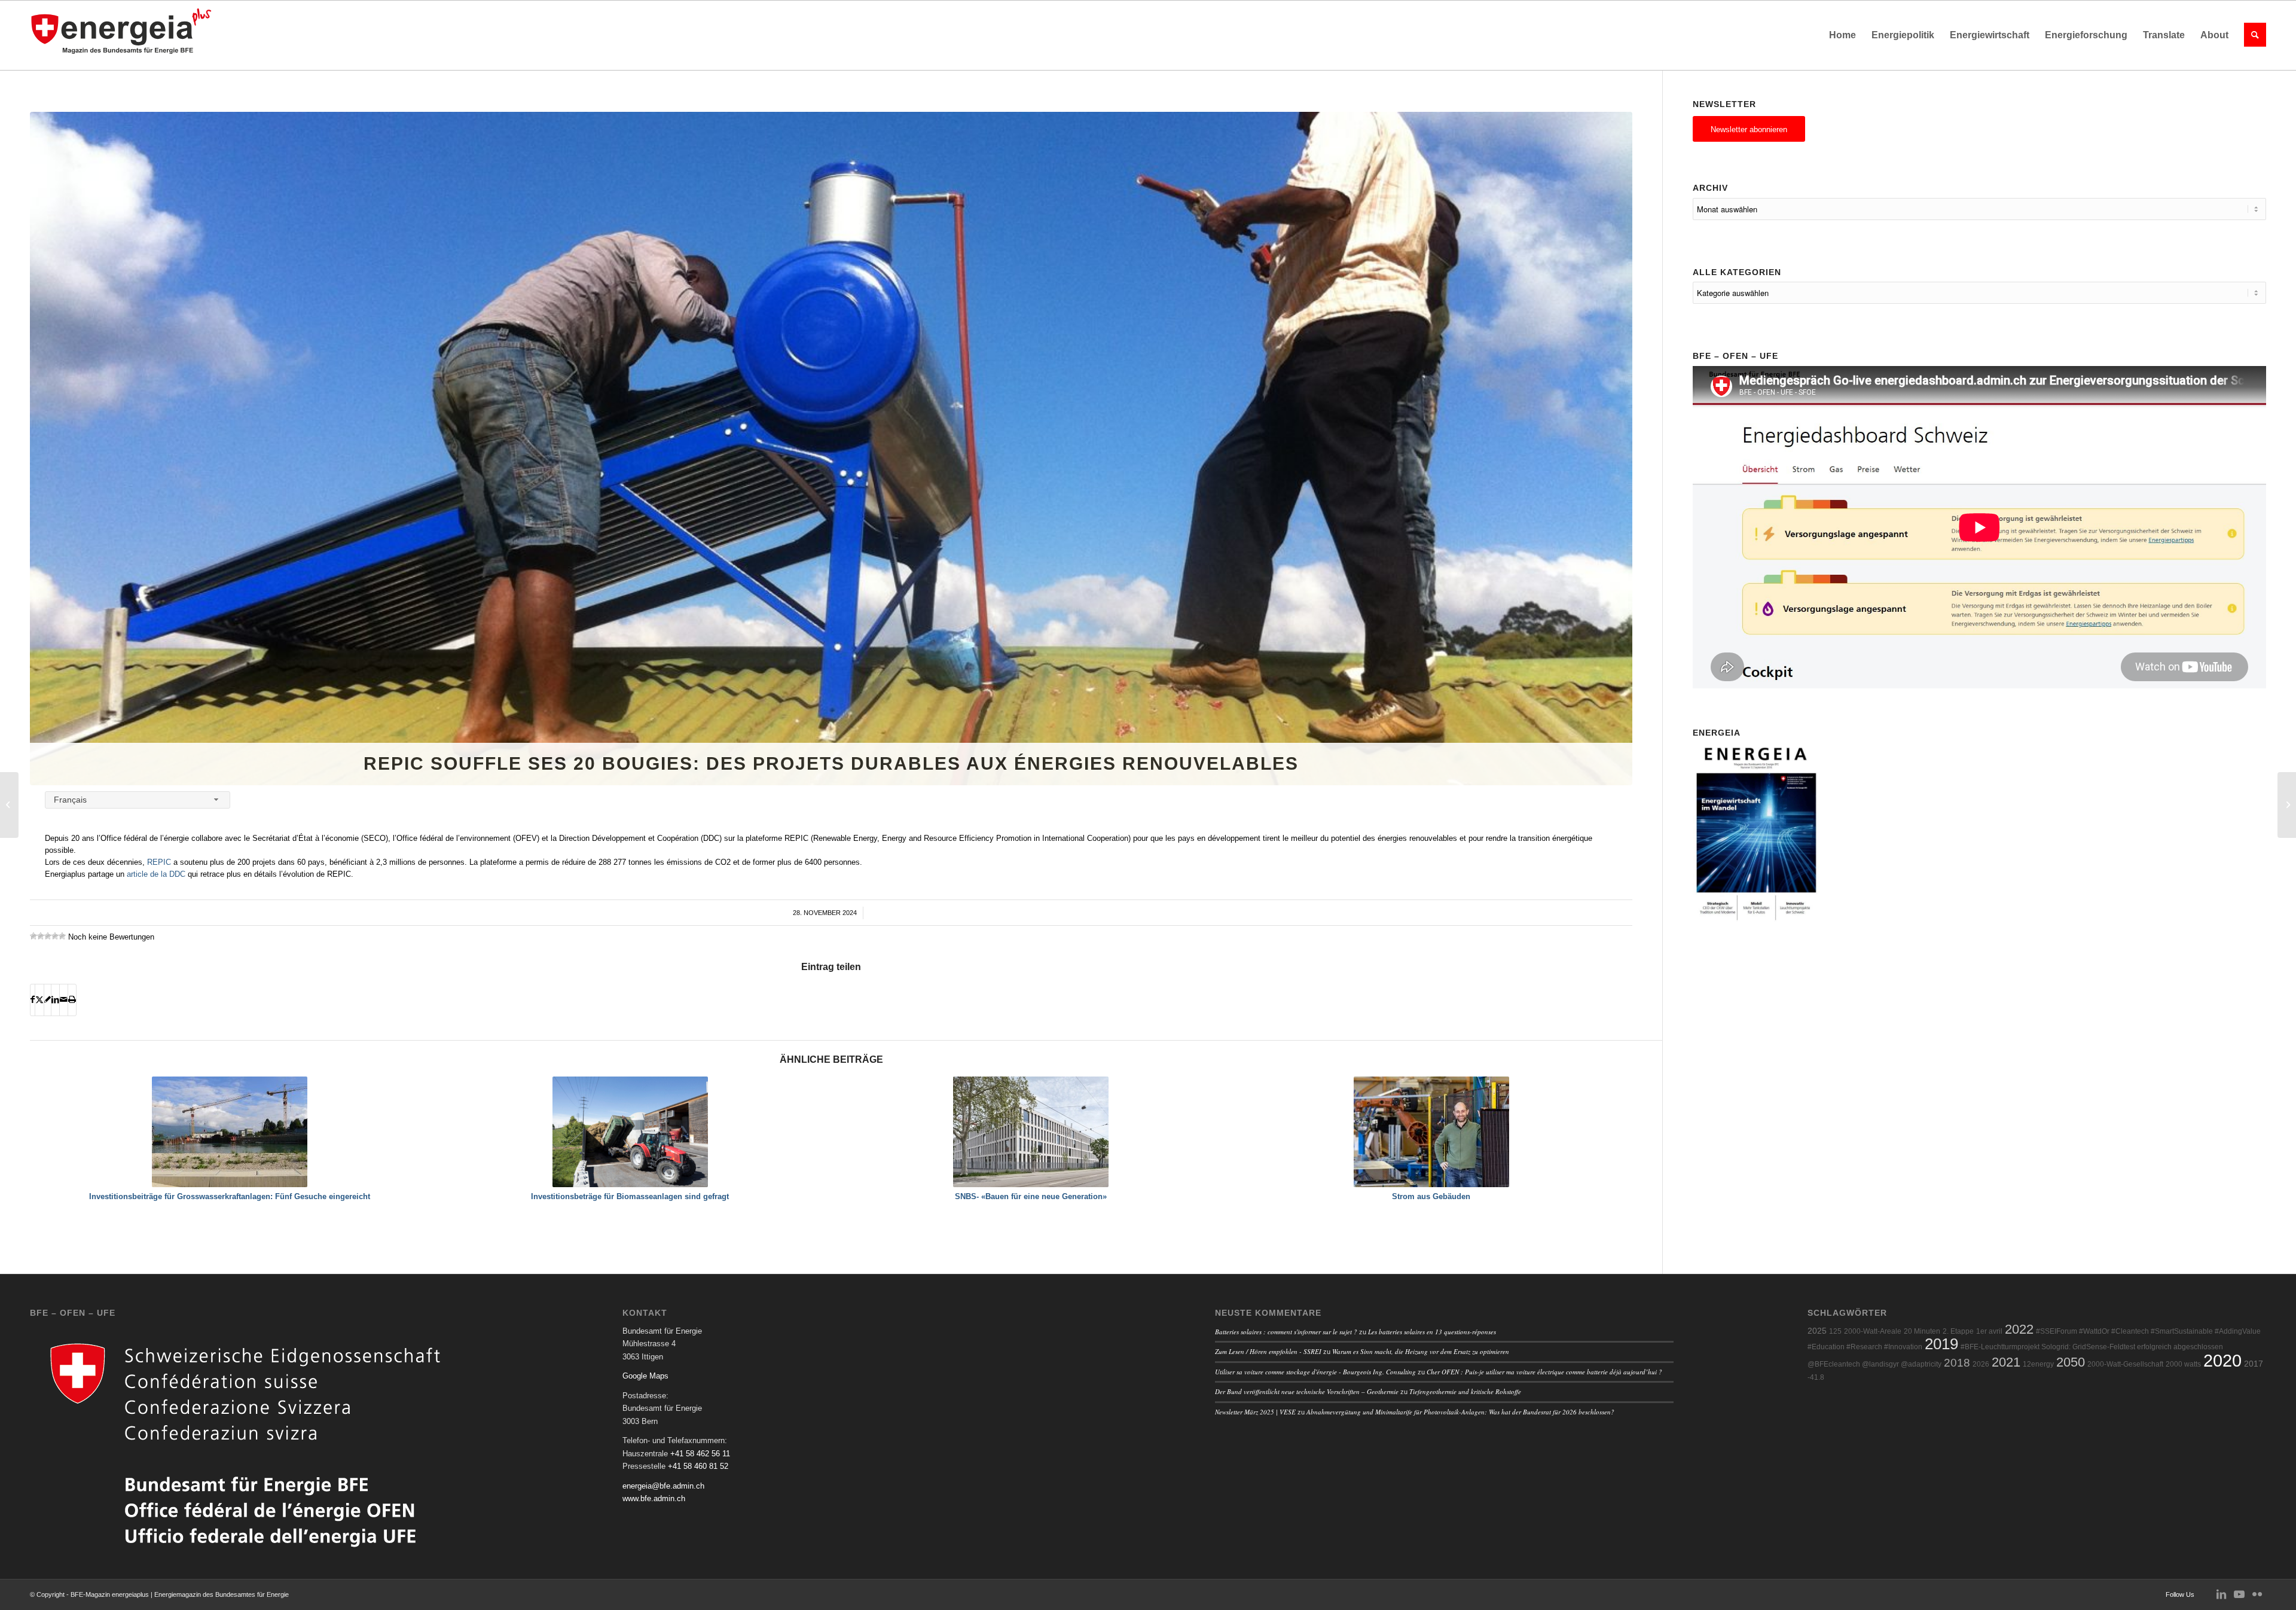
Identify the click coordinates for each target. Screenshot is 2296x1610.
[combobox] (138, 800)
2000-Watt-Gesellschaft (2125, 1364)
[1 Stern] (33, 936)
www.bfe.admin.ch (654, 1498)
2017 (2254, 1364)
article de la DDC (156, 874)
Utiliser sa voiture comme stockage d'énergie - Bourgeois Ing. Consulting (1315, 1372)
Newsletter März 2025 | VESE (1255, 1412)
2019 (1941, 1344)
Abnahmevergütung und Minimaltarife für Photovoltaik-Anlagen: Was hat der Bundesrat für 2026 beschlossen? (1460, 1412)
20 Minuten (1922, 1331)
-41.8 (1816, 1377)
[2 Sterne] (41, 936)
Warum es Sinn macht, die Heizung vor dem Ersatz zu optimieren (1421, 1351)
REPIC (159, 862)
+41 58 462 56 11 (700, 1454)
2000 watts (2183, 1364)
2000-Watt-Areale (1873, 1331)
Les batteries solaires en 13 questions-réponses (1432, 1332)
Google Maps (645, 1376)
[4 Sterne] (55, 936)
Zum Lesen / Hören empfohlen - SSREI (1268, 1351)
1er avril (1989, 1331)
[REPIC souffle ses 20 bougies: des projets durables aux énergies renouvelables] (831, 449)
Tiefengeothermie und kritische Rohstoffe (1465, 1391)
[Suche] (2251, 35)
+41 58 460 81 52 (698, 1466)
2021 (2006, 1362)
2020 (2222, 1360)
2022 (2019, 1329)
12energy (2038, 1364)
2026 (1981, 1364)
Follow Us (2180, 1594)
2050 (2071, 1362)
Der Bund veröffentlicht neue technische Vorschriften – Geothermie (1307, 1391)
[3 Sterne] (48, 936)
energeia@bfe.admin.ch (663, 1486)
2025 (1817, 1331)
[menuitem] (1842, 35)
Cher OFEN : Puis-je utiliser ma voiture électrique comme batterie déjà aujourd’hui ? (1544, 1372)
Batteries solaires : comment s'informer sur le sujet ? (1286, 1332)
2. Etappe (1958, 1331)
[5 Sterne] (62, 936)
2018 (1957, 1363)
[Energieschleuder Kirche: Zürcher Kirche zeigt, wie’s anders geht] (9, 805)
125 (1835, 1331)
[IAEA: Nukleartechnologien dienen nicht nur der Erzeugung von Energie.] (2287, 805)
